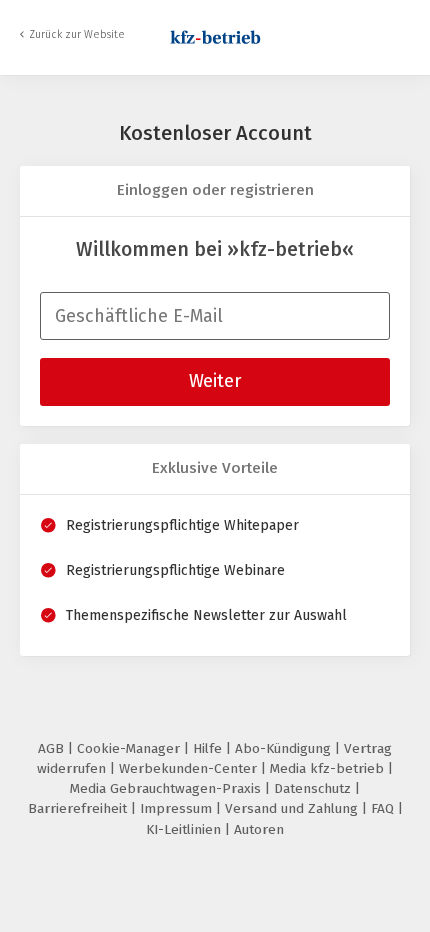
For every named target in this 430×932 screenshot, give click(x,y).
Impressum (178, 808)
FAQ (384, 808)
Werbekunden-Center (190, 768)
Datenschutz (314, 788)
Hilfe (209, 748)
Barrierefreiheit (79, 808)
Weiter (215, 381)
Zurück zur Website (77, 34)
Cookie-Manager (130, 748)
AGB (53, 748)
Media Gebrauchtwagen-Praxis (167, 788)
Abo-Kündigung (285, 748)
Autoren (259, 829)
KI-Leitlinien (185, 829)
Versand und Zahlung (293, 808)
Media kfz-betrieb (329, 768)
